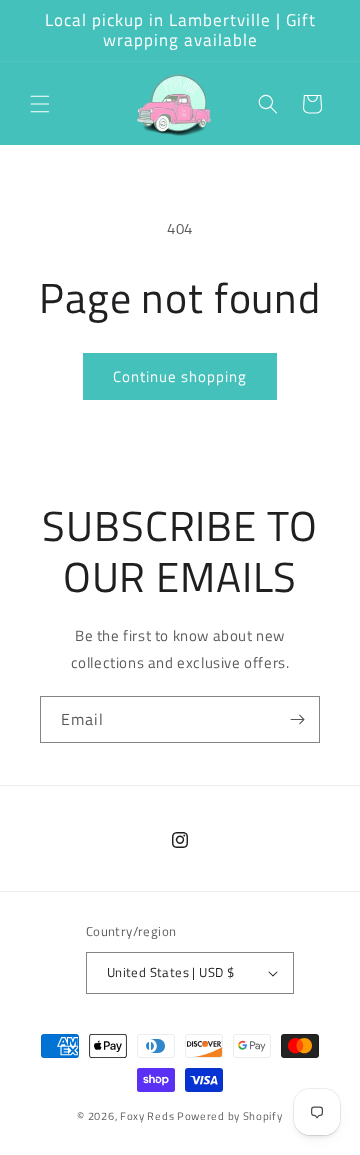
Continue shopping (180, 376)
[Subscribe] (297, 719)
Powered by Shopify (230, 1116)
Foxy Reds (147, 1116)
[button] (40, 104)
